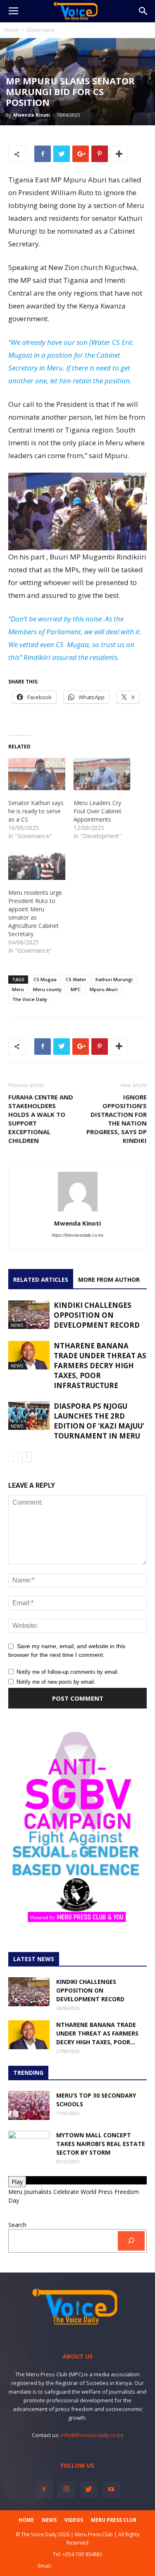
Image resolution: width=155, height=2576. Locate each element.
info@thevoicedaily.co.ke (92, 2435)
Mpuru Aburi (104, 989)
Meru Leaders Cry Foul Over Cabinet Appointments (98, 811)
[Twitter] (89, 2490)
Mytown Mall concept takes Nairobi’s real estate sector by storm (101, 2144)
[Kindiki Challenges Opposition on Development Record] (29, 1315)
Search (17, 2225)
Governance (41, 30)
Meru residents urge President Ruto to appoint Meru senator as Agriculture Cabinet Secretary (35, 913)
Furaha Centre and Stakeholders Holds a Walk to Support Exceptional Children (41, 1119)
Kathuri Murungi (114, 979)
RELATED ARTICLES (41, 1280)
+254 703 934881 (82, 2554)
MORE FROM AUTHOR (109, 1280)
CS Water (76, 979)
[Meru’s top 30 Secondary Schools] (29, 2105)
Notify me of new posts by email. (56, 1682)
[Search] (131, 2241)
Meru (18, 989)
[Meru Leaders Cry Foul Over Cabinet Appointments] (102, 774)
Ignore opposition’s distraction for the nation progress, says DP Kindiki (117, 1119)
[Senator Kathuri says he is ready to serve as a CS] (37, 774)
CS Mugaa (45, 979)
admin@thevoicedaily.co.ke (85, 2566)
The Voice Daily (30, 999)
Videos (74, 2520)
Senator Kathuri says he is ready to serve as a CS (36, 811)
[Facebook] (44, 2490)
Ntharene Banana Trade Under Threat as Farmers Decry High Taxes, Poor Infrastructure (100, 1366)
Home (11, 30)
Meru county (47, 989)
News (17, 1325)
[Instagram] (67, 2490)
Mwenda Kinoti (32, 115)
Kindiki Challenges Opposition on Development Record (97, 1315)
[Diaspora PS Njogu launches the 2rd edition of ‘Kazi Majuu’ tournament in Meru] (29, 1416)
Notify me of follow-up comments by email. (68, 1672)
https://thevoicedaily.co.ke (77, 1235)
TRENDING (28, 2073)
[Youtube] (111, 2490)
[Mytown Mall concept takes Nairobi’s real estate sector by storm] (29, 2145)
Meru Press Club (114, 2520)
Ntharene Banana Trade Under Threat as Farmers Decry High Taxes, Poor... (97, 2033)
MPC (76, 989)
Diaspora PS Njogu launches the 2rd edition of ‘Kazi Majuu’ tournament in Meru (99, 1421)
